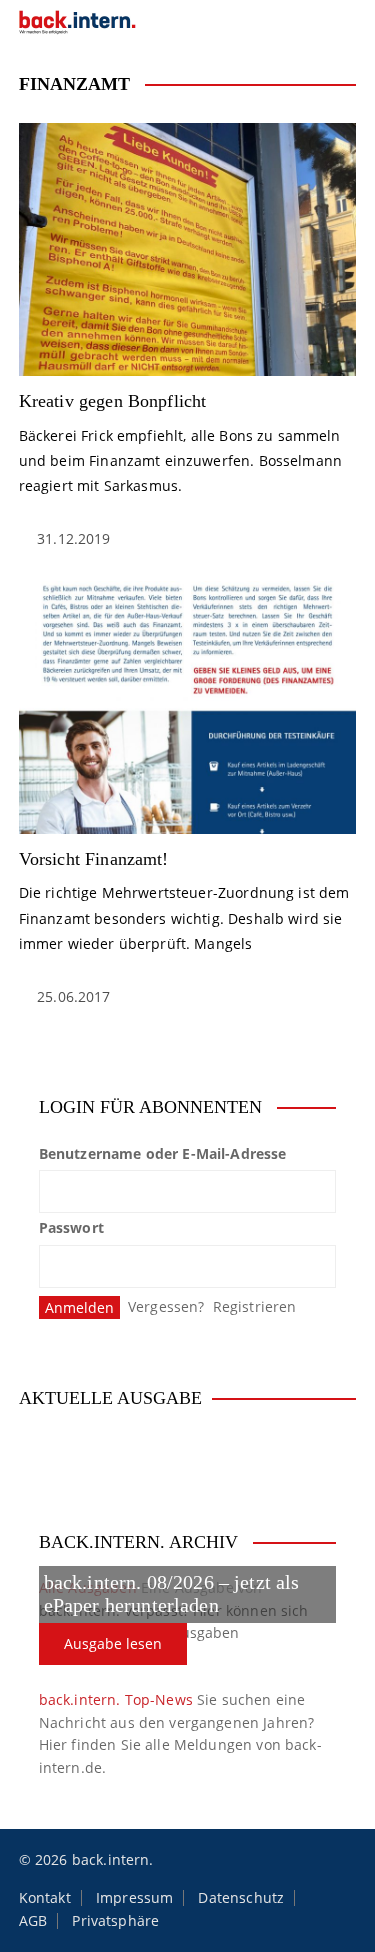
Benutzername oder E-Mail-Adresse (163, 1153)
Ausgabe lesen (113, 1643)
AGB (33, 1921)
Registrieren (255, 1306)
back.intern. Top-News (116, 1699)
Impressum (134, 1898)
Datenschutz (241, 1898)
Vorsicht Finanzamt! (94, 859)
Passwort (71, 1227)
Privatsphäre (115, 1921)
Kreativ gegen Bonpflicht (113, 401)
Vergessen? (166, 1306)
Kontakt (45, 1898)
